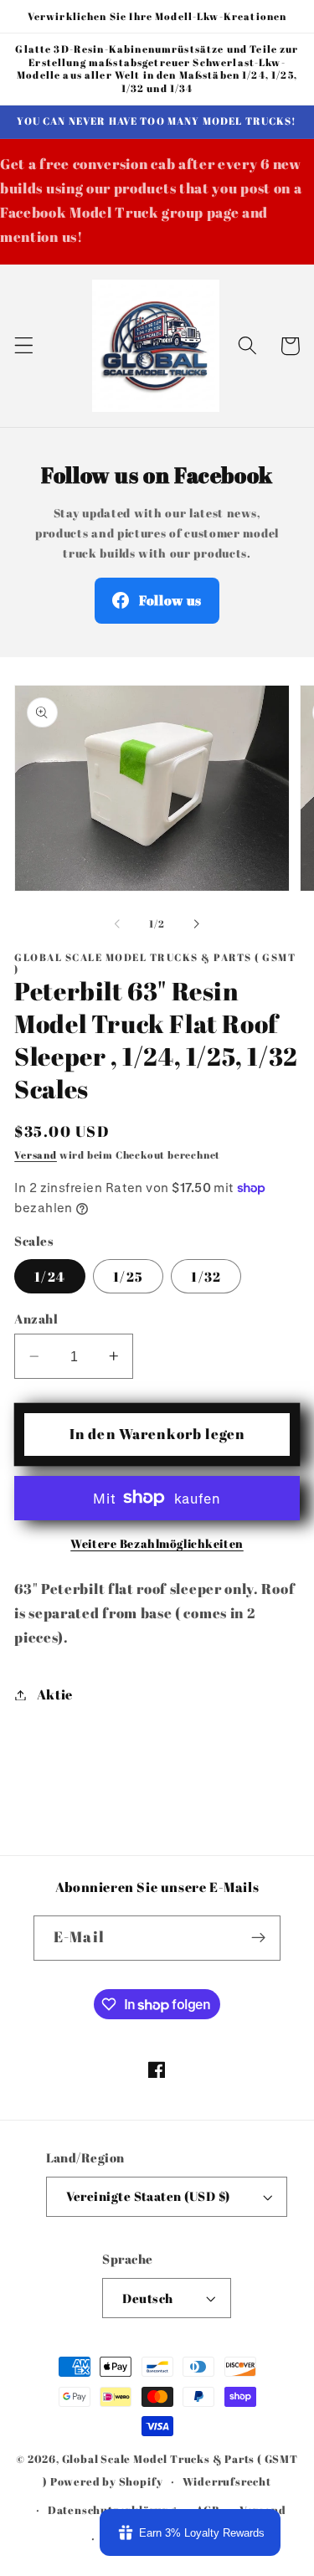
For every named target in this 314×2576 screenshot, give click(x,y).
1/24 (50, 1277)
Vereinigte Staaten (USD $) (148, 2196)
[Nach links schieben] (117, 924)
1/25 (128, 1277)
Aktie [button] (55, 1694)
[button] (24, 346)
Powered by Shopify (107, 2482)
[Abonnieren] (258, 1938)
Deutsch (147, 2298)
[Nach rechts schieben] (197, 924)
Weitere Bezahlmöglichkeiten (157, 1543)
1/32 (206, 1277)
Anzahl (36, 1319)
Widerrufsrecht (227, 2482)
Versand (36, 1155)
